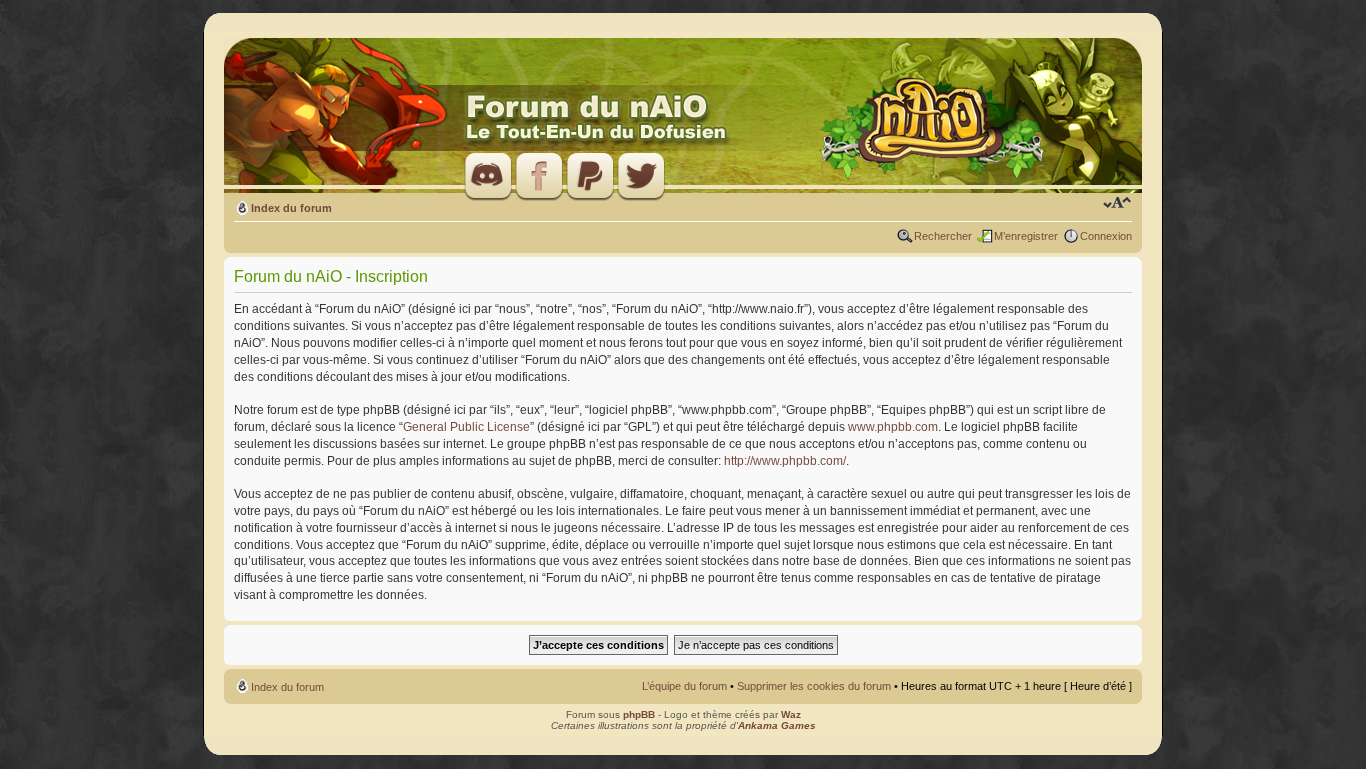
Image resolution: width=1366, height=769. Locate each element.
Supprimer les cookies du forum (814, 686)
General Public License (466, 427)
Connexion (1106, 236)
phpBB (639, 714)
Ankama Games (777, 725)
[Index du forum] (683, 116)
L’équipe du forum (684, 686)
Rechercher (943, 236)
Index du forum (291, 208)
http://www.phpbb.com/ (785, 461)
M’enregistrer (1026, 236)
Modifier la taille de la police (1117, 204)
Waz (791, 714)
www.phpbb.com (893, 427)
